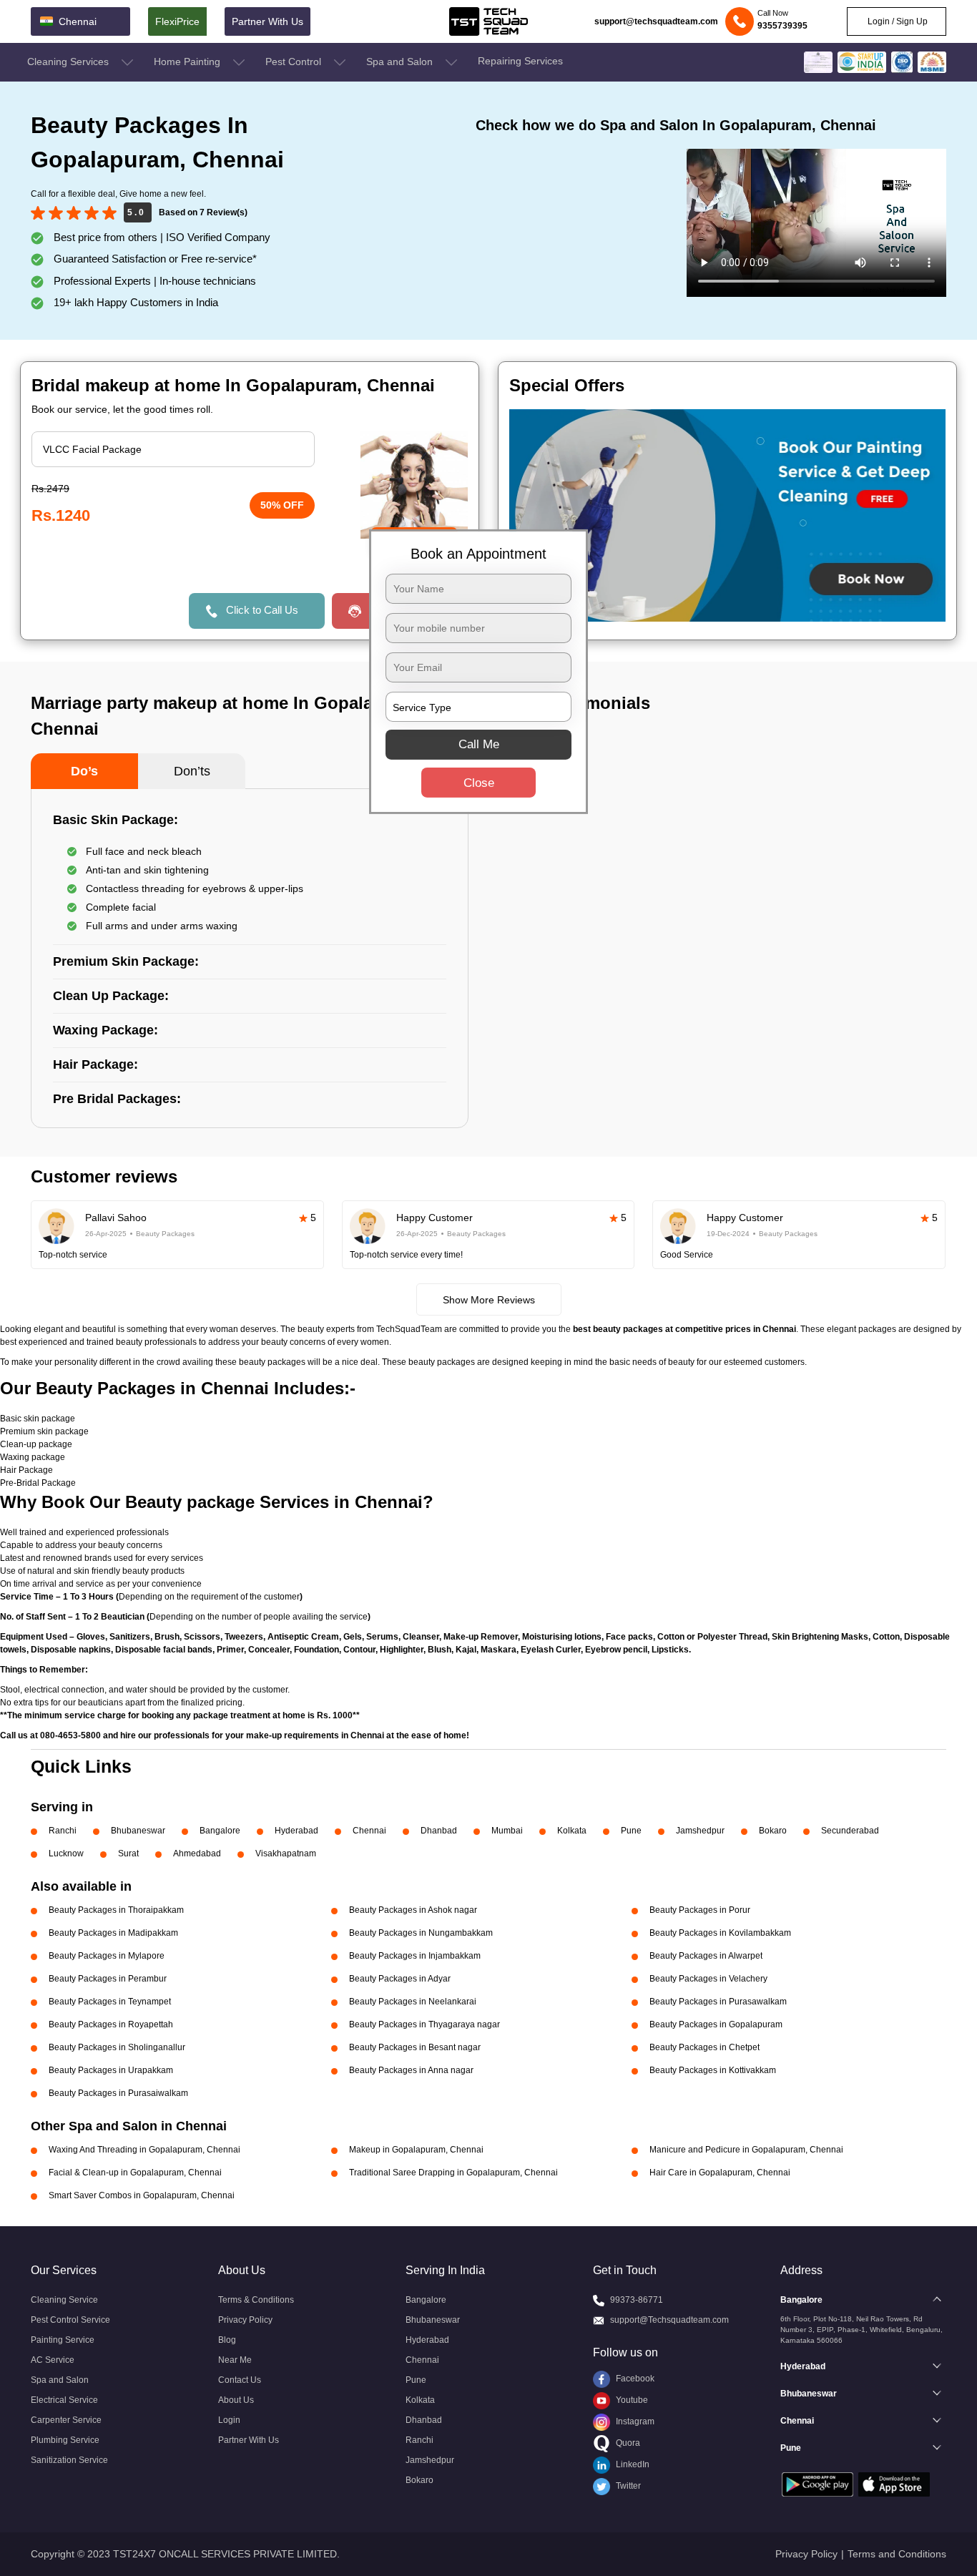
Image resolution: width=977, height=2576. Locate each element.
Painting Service (63, 2340)
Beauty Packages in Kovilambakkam (720, 1933)
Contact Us (240, 2380)
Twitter (627, 2486)
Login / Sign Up (897, 21)
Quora (627, 2443)
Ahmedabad (197, 1853)
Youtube (631, 2400)
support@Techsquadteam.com (669, 2320)
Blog (227, 2340)
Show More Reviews (489, 1300)
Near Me (235, 2360)
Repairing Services (520, 61)
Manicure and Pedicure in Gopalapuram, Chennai (746, 2150)
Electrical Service (64, 2400)
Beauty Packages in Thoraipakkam (116, 1910)
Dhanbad (439, 1831)
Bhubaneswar (138, 1831)
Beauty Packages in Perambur (108, 1979)
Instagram (634, 2421)
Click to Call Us (262, 610)
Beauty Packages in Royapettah (111, 2024)
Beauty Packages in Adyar (400, 1979)
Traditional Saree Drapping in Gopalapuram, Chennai (453, 2173)
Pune (631, 1831)
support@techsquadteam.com (656, 21)
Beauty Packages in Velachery (708, 1979)
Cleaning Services (69, 62)
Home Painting (188, 62)
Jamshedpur (700, 1831)
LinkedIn (632, 2464)
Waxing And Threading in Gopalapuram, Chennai (144, 2150)
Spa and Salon (401, 62)
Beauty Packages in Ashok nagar (413, 1910)
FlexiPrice (177, 21)
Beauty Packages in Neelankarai (413, 2002)
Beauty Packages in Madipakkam (113, 1933)
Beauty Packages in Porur (700, 1910)
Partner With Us (267, 21)
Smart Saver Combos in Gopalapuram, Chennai (142, 2195)
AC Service (53, 2360)
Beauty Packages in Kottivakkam (713, 2070)
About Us (236, 2400)
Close (479, 783)
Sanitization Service (69, 2460)
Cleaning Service (64, 2300)
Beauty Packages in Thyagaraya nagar (424, 2024)
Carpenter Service (66, 2420)
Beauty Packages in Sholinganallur (117, 2047)
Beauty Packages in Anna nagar (411, 2070)
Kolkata (572, 1831)
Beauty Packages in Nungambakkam (421, 1933)
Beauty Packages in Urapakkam (111, 2070)
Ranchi (63, 1831)
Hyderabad (296, 1831)
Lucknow (66, 1853)
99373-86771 (637, 2300)
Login (229, 2420)
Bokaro (773, 1831)
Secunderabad (850, 1831)
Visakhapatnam (286, 1853)
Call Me (479, 744)
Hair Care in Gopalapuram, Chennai (720, 2173)
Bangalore (220, 1831)
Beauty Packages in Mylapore (107, 1956)
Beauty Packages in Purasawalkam (718, 2002)
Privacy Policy (245, 2320)
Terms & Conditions (256, 2300)
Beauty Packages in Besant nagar (415, 2047)
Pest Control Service (70, 2320)
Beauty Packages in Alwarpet (706, 1956)
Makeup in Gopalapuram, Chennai (416, 2150)
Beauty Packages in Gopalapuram (716, 2024)
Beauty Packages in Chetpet (704, 2047)
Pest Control (295, 62)
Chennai (369, 1831)
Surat (128, 1853)
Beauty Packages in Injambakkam (415, 1956)
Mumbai (507, 1831)
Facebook (634, 2379)
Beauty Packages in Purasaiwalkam (118, 2093)
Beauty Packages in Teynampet (110, 2002)
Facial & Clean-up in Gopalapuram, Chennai (135, 2173)
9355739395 (782, 26)
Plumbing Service (65, 2440)
